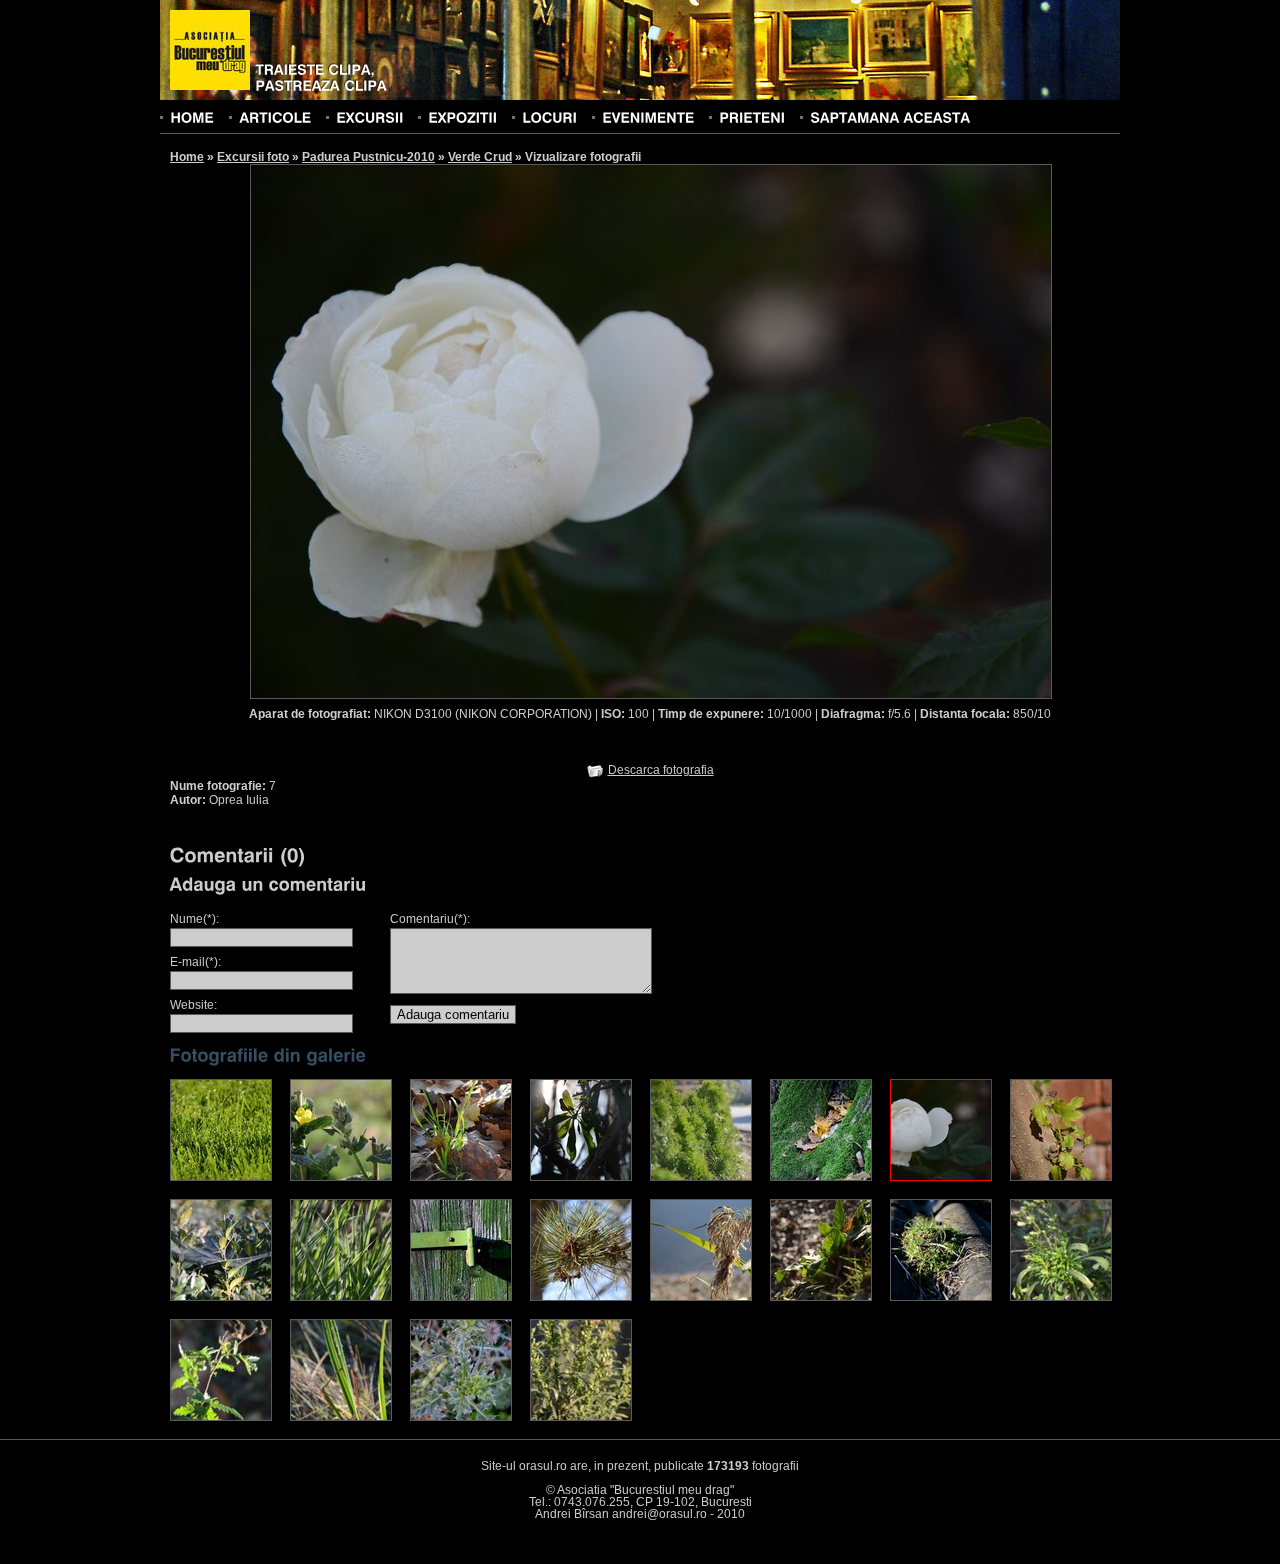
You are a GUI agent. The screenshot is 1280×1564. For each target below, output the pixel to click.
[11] (461, 1297)
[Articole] (275, 117)
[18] (341, 1417)
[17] (221, 1417)
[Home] (192, 117)
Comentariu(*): (430, 919)
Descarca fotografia (661, 770)
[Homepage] (210, 51)
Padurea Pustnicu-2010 (368, 157)
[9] (221, 1297)
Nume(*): (194, 919)
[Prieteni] (752, 117)
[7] (941, 1177)
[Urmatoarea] (852, 430)
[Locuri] (549, 117)
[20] (581, 1417)
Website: (193, 1005)
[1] (221, 1177)
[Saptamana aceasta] (890, 117)
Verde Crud (480, 157)
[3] (461, 1177)
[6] (821, 1177)
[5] (701, 1177)
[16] (1061, 1297)
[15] (941, 1297)
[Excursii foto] (369, 117)
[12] (581, 1297)
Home (187, 157)
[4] (581, 1177)
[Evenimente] (648, 117)
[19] (461, 1417)
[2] (341, 1177)
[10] (341, 1297)
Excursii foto (253, 157)
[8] (1061, 1177)
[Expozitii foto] (462, 117)
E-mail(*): (195, 962)
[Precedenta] (450, 430)
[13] (701, 1297)
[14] (821, 1297)
